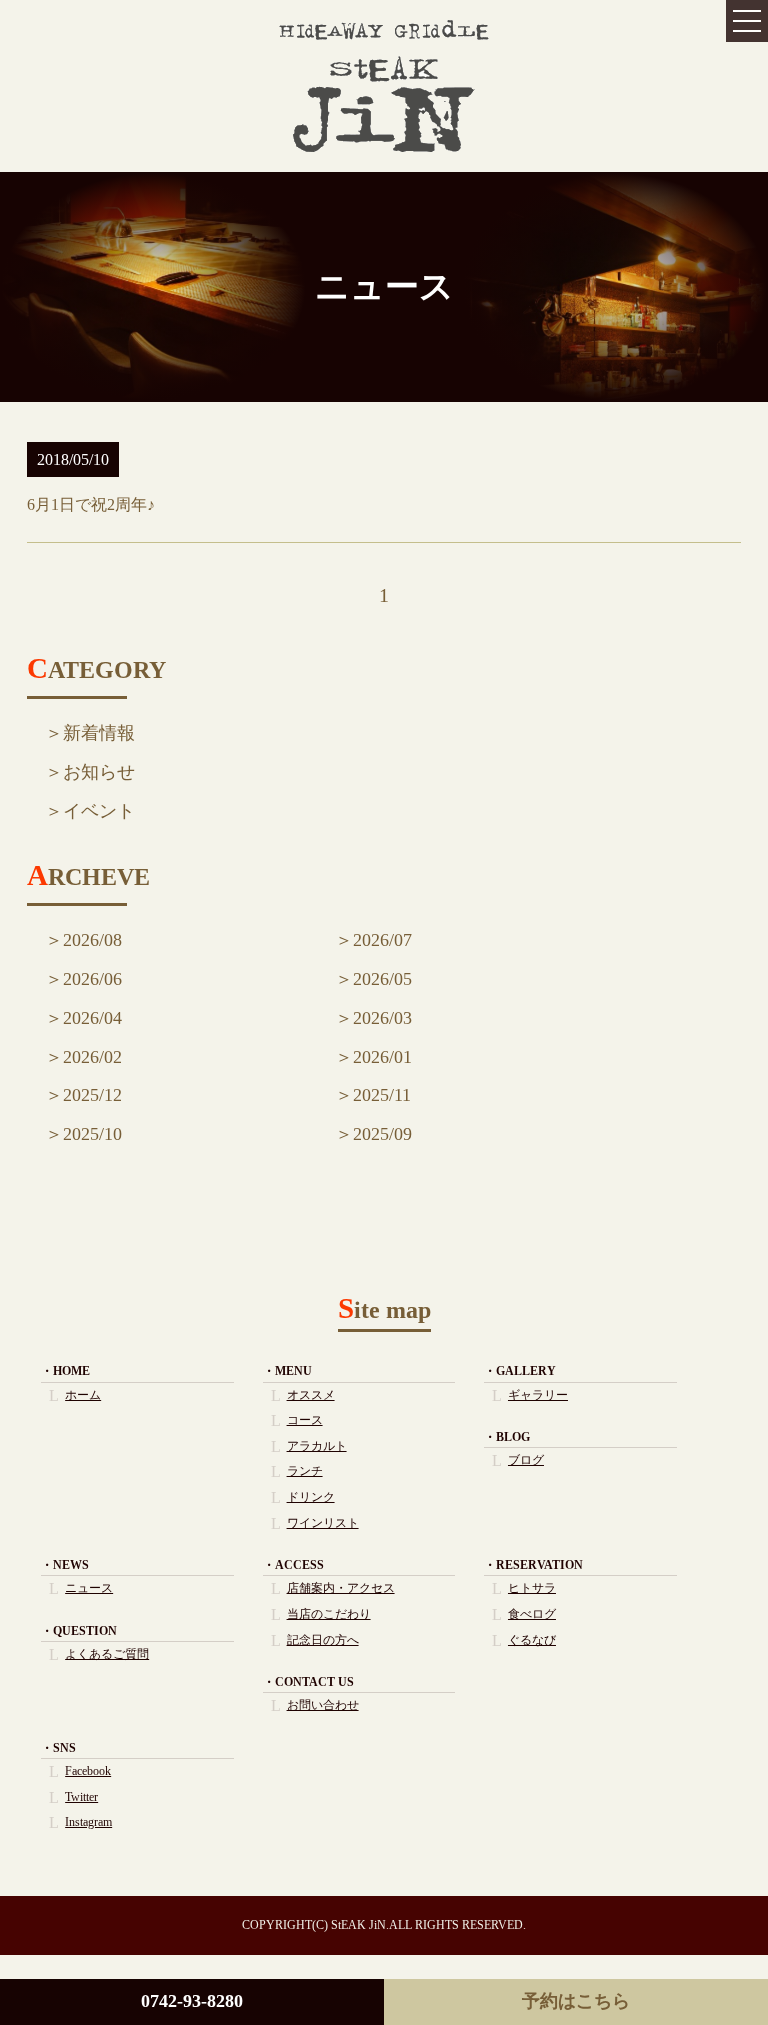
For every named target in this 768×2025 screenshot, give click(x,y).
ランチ (305, 1471)
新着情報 (99, 733)
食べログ (532, 1614)
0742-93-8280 (192, 2001)
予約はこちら (576, 2001)
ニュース (89, 1588)
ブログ (526, 1460)
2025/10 (92, 1134)
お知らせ (99, 772)
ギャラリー (538, 1395)
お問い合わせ (323, 1705)
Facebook (88, 1771)
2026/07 (382, 940)
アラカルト (317, 1446)
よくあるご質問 (107, 1654)
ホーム (83, 1395)
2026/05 (382, 979)
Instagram (88, 1822)
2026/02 (92, 1057)
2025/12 (92, 1095)
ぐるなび (532, 1640)
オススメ (311, 1395)
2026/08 (92, 940)
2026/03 (382, 1018)
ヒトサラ (532, 1588)
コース (305, 1420)
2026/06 (92, 979)
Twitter (81, 1797)
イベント (99, 811)
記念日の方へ (323, 1640)
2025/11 (382, 1095)
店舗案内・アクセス (341, 1588)
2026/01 (382, 1057)
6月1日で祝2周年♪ (91, 504)
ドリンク (311, 1497)
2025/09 (382, 1134)
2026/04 (92, 1018)
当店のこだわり (329, 1614)
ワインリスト (323, 1523)
